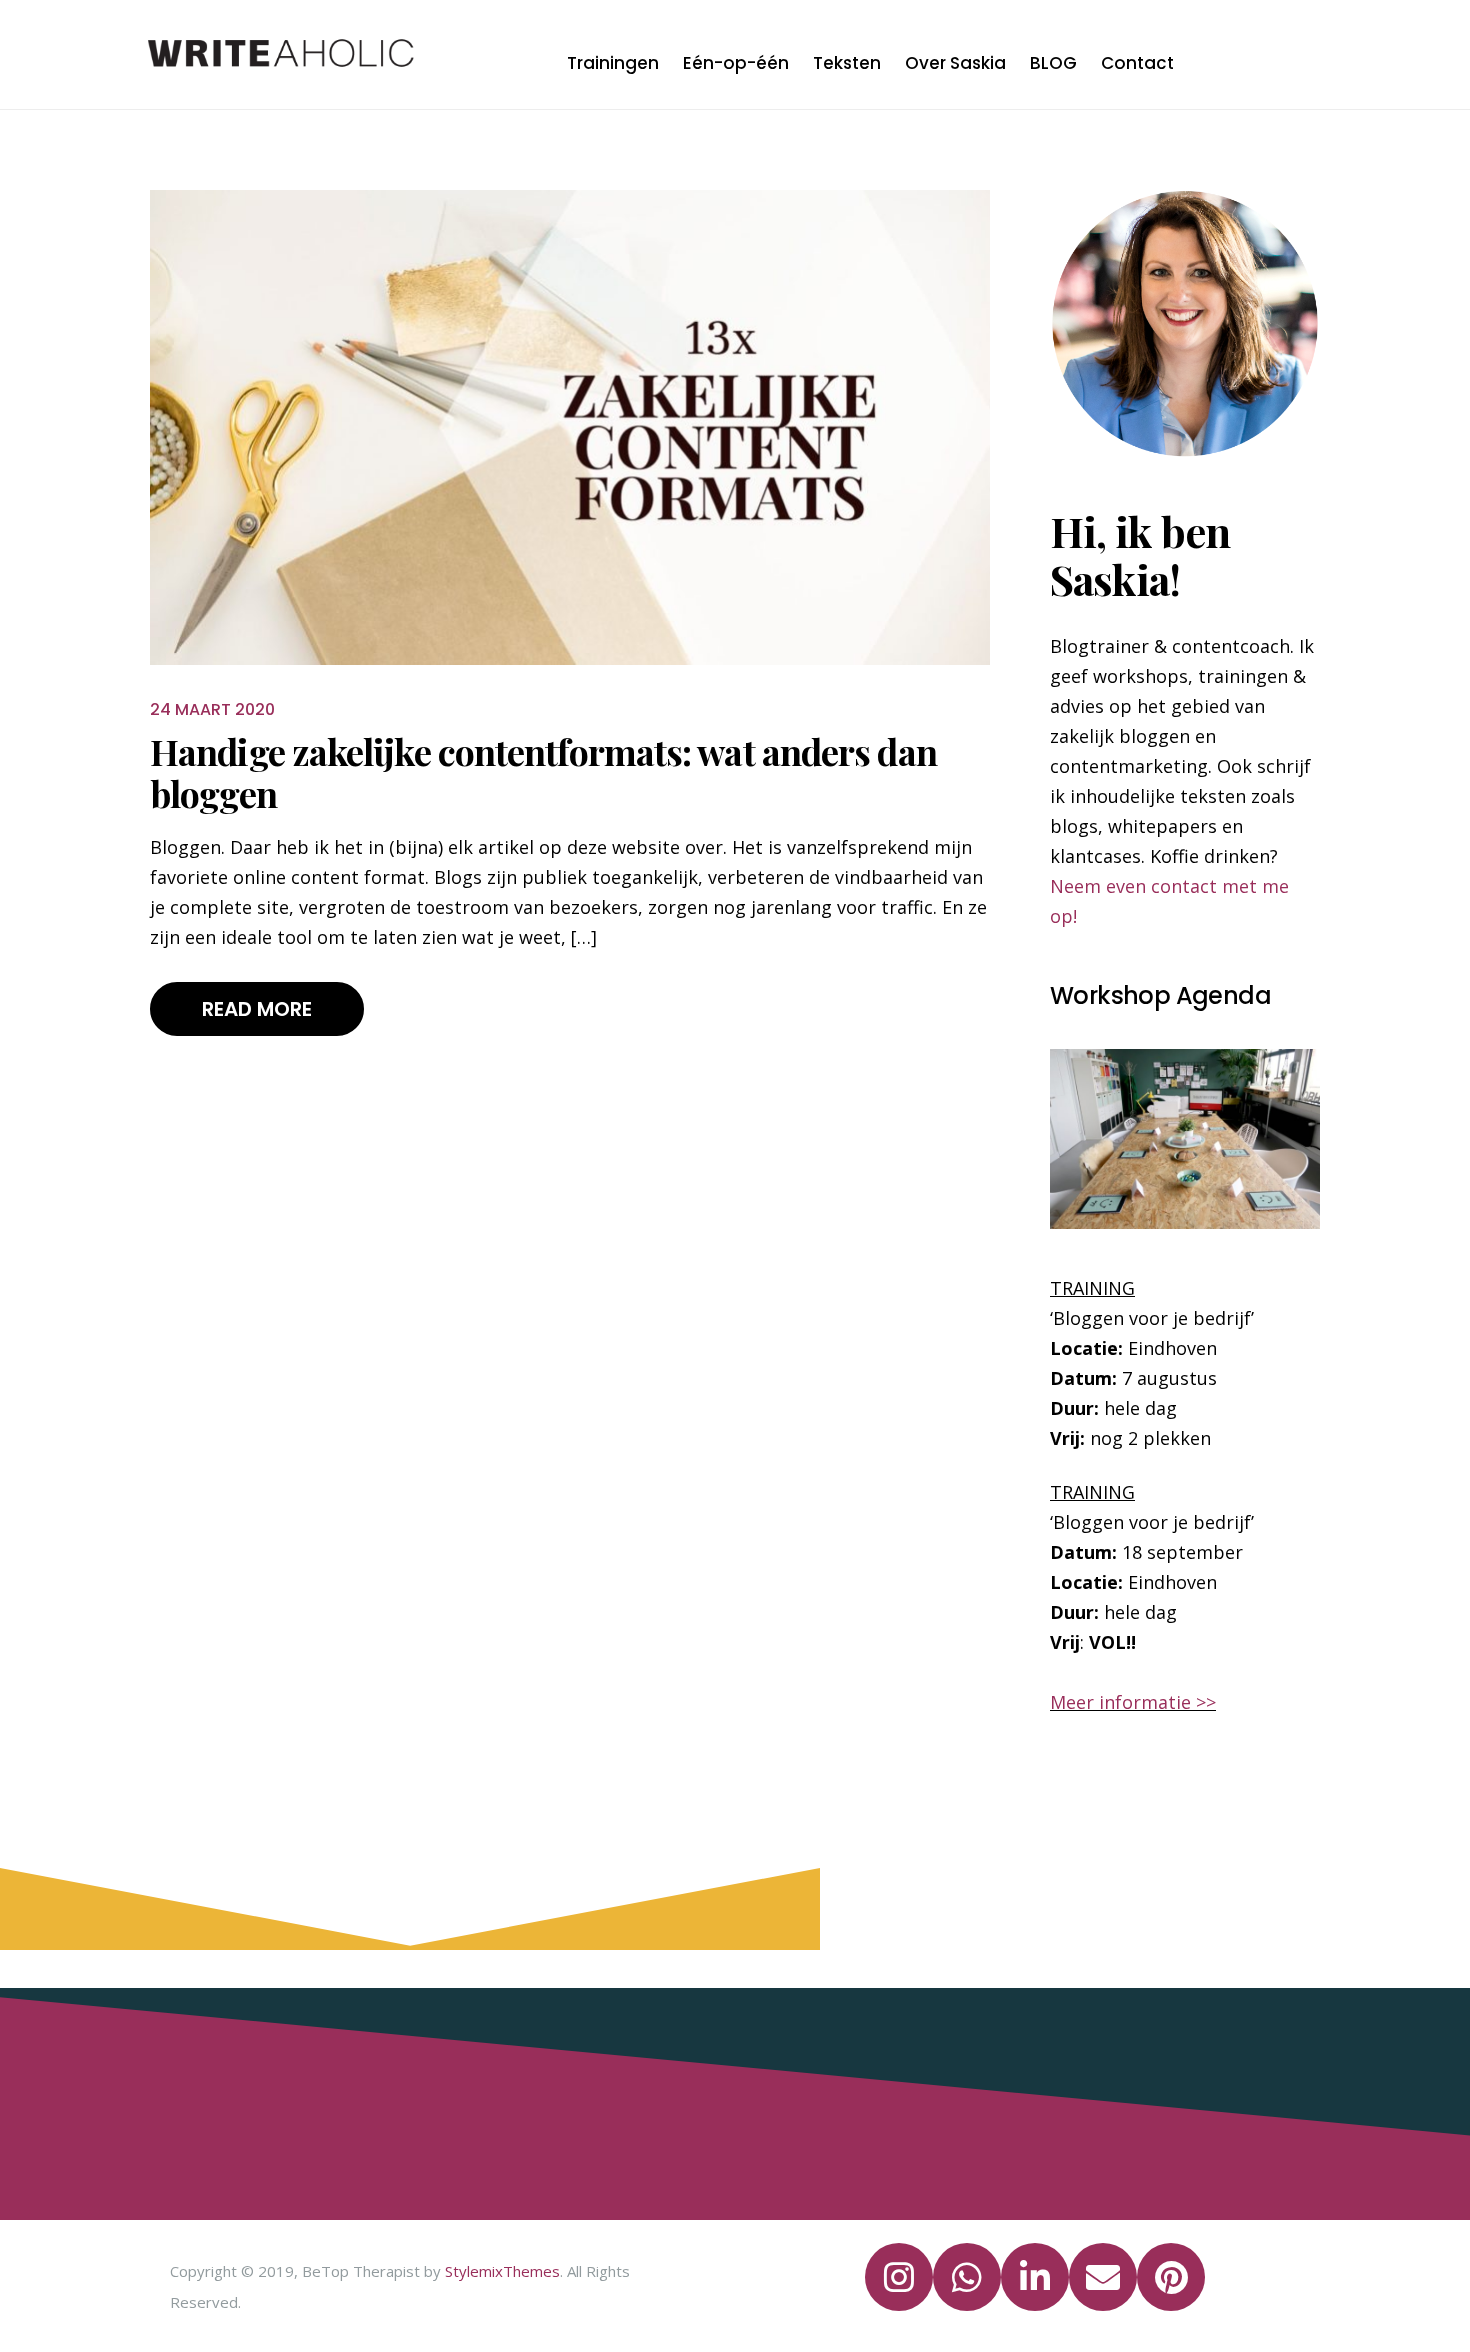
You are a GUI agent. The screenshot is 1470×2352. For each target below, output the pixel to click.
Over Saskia (955, 63)
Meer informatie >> (1133, 1702)
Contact (1137, 63)
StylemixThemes (502, 2271)
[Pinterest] (1171, 2277)
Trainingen (613, 63)
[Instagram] (899, 2277)
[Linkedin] (1035, 2277)
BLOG (1053, 63)
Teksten (847, 63)
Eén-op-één (736, 63)
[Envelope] (1103, 2277)
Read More (257, 1009)
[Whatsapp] (967, 2277)
